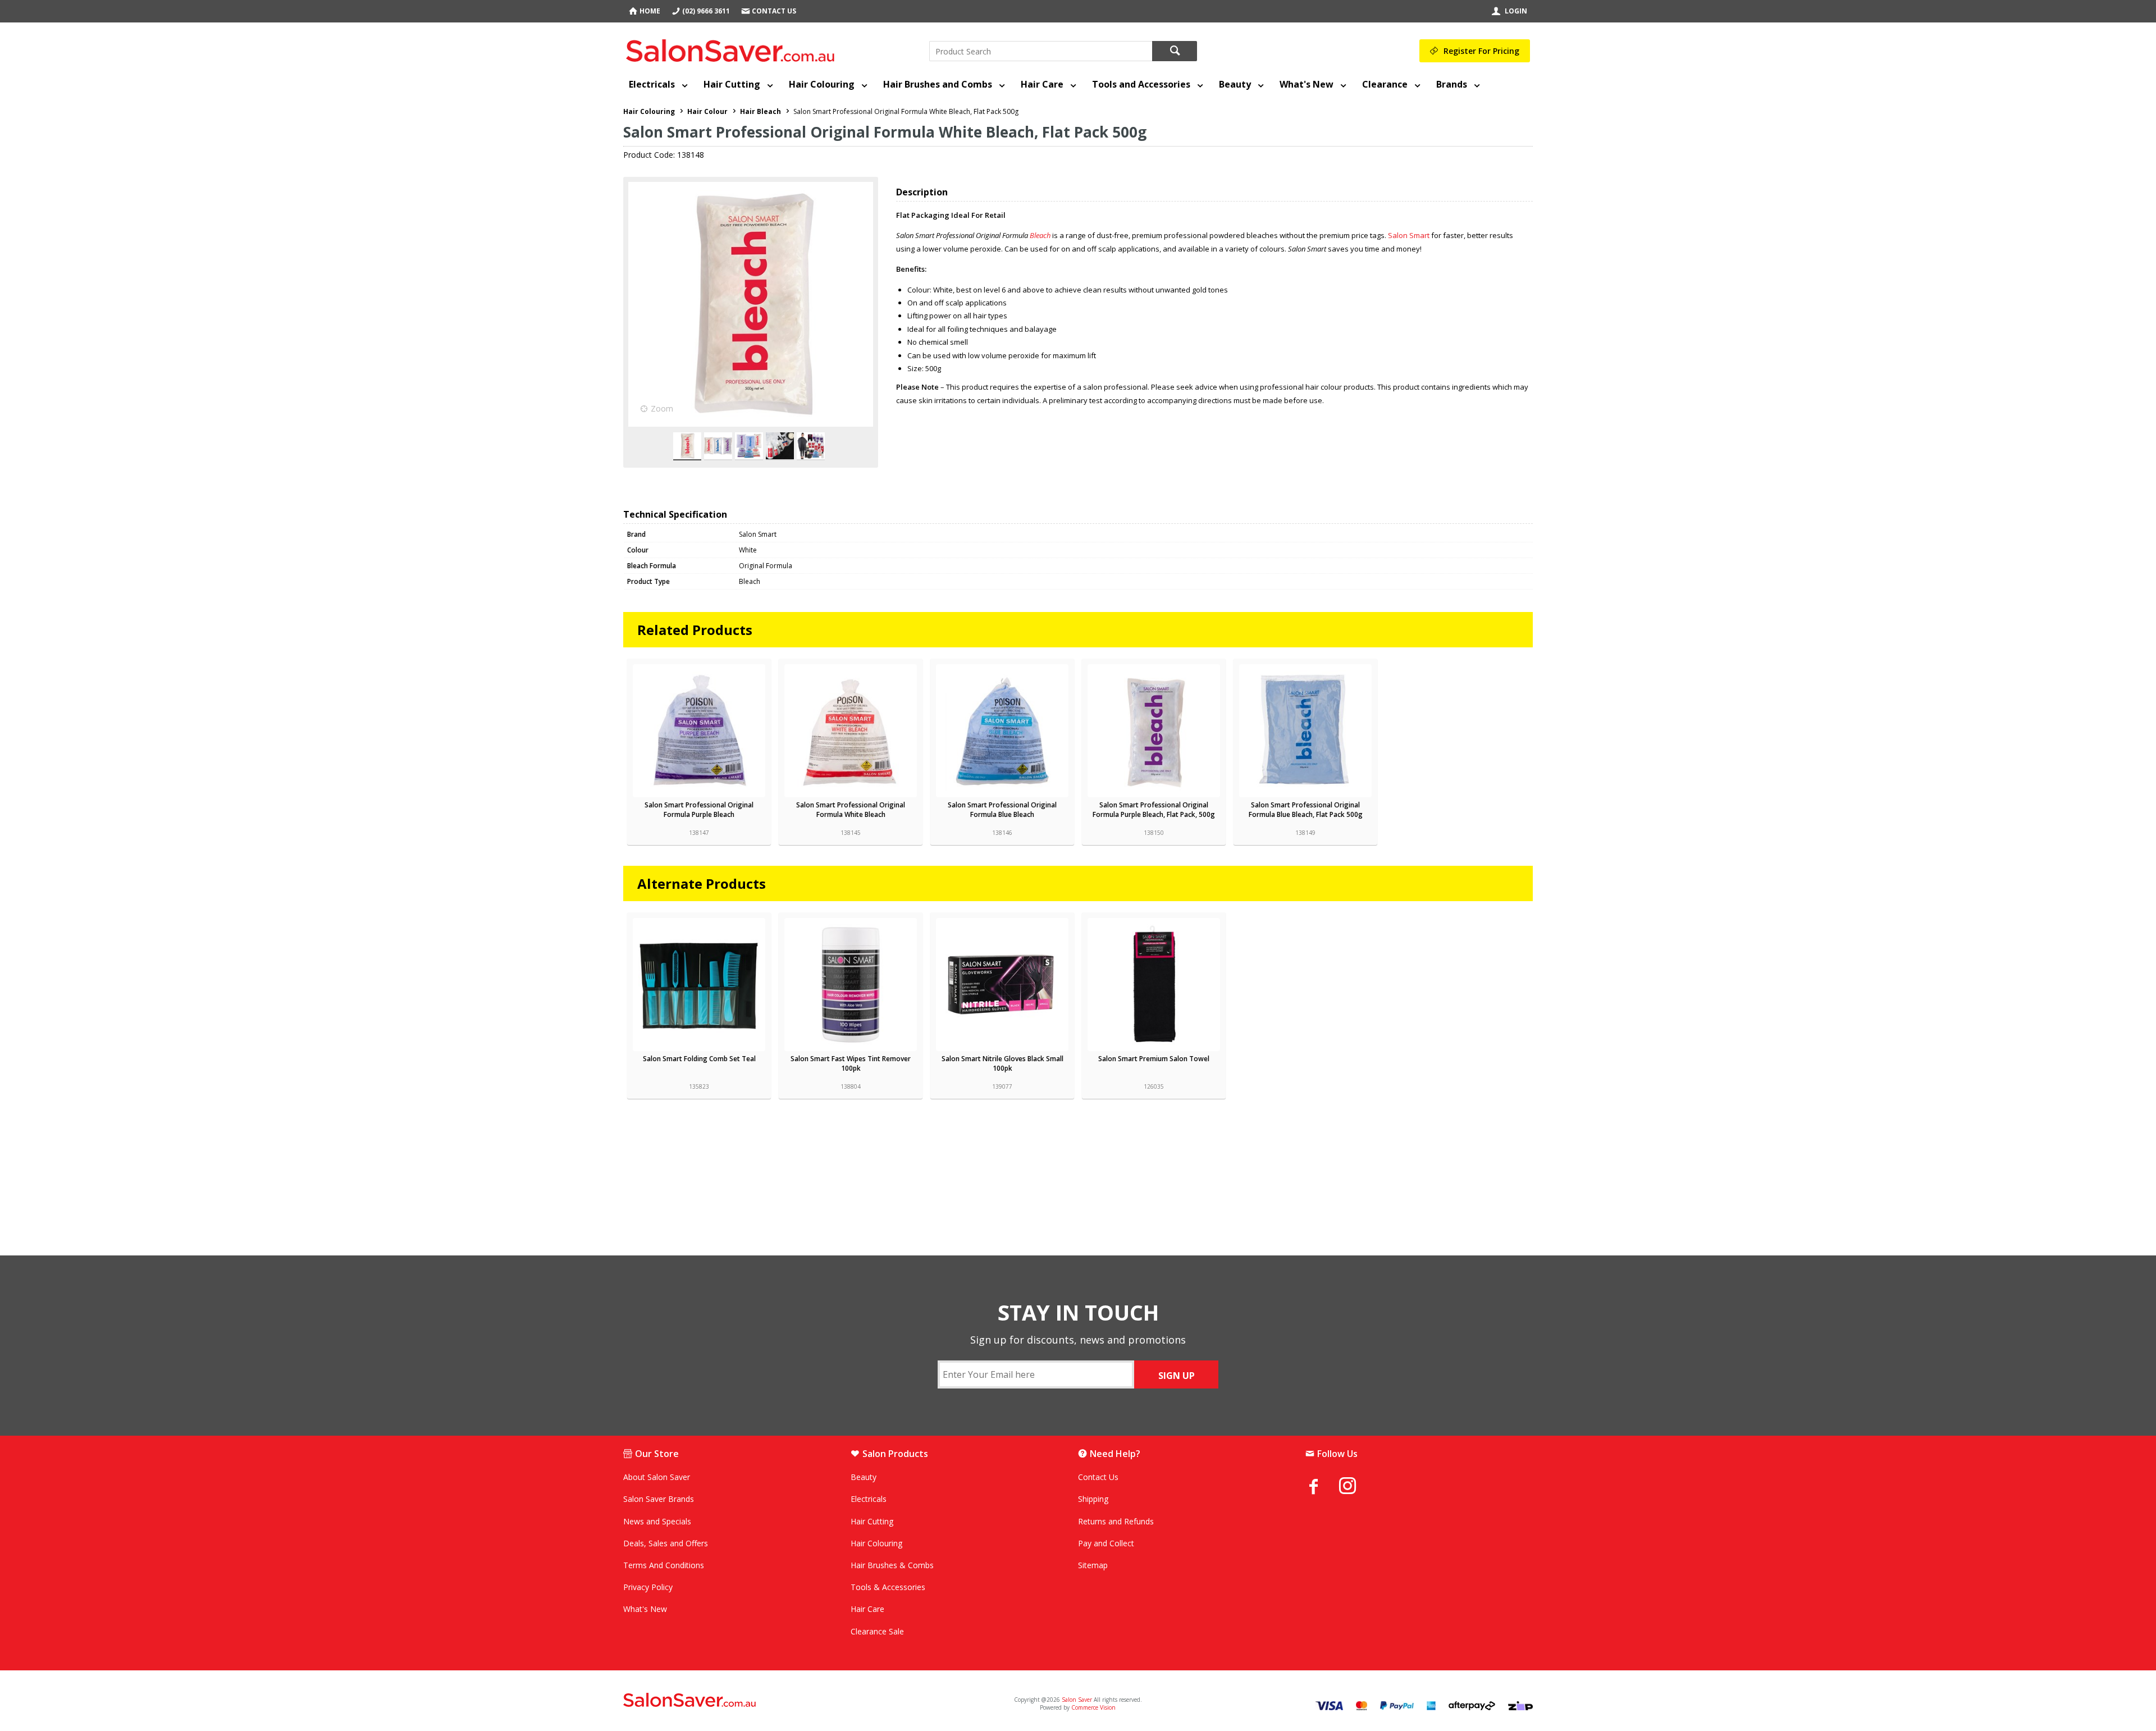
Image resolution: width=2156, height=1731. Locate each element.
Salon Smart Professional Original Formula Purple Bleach (699, 810)
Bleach (1041, 235)
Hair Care (1042, 84)
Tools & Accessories (888, 1587)
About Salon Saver (657, 1477)
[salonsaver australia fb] (1322, 1486)
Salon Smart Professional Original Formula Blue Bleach (1002, 810)
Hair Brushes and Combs (938, 84)
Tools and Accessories (1141, 84)
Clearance (1385, 84)
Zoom (662, 408)
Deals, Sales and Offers (666, 1543)
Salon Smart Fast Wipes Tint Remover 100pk (851, 1063)
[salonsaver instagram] (1356, 1487)
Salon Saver (1077, 1700)
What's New (1307, 84)
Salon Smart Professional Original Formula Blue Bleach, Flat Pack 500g (1306, 810)
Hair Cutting (732, 84)
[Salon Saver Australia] (773, 1701)
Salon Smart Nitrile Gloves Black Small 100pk (1002, 1063)
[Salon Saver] (733, 48)
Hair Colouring (822, 84)
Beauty (1235, 84)
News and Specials (657, 1521)
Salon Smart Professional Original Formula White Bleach (851, 810)
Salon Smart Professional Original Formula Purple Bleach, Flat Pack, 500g (1154, 810)
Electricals (652, 84)
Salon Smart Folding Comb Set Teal (699, 1059)
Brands (1452, 84)
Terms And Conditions (664, 1565)
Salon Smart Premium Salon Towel (1154, 1059)
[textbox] (1041, 51)
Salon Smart (1409, 235)
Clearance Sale (877, 1631)
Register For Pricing (1481, 51)
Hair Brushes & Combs (892, 1565)
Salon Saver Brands (659, 1499)
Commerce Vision (1093, 1707)
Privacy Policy (648, 1587)
